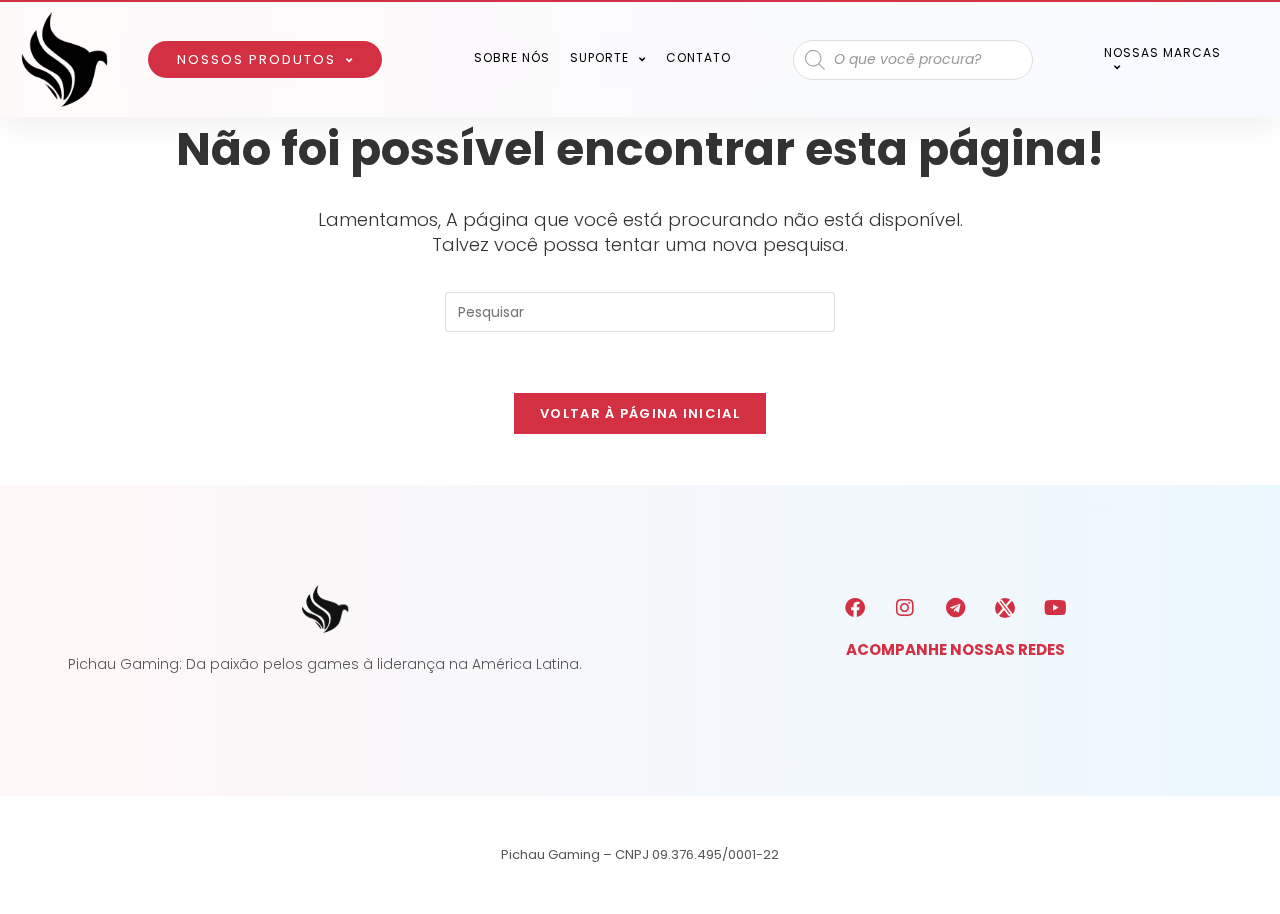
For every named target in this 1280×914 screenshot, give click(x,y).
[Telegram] (955, 608)
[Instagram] (905, 608)
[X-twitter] (1005, 608)
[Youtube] (1055, 608)
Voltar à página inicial (640, 413)
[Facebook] (855, 608)
